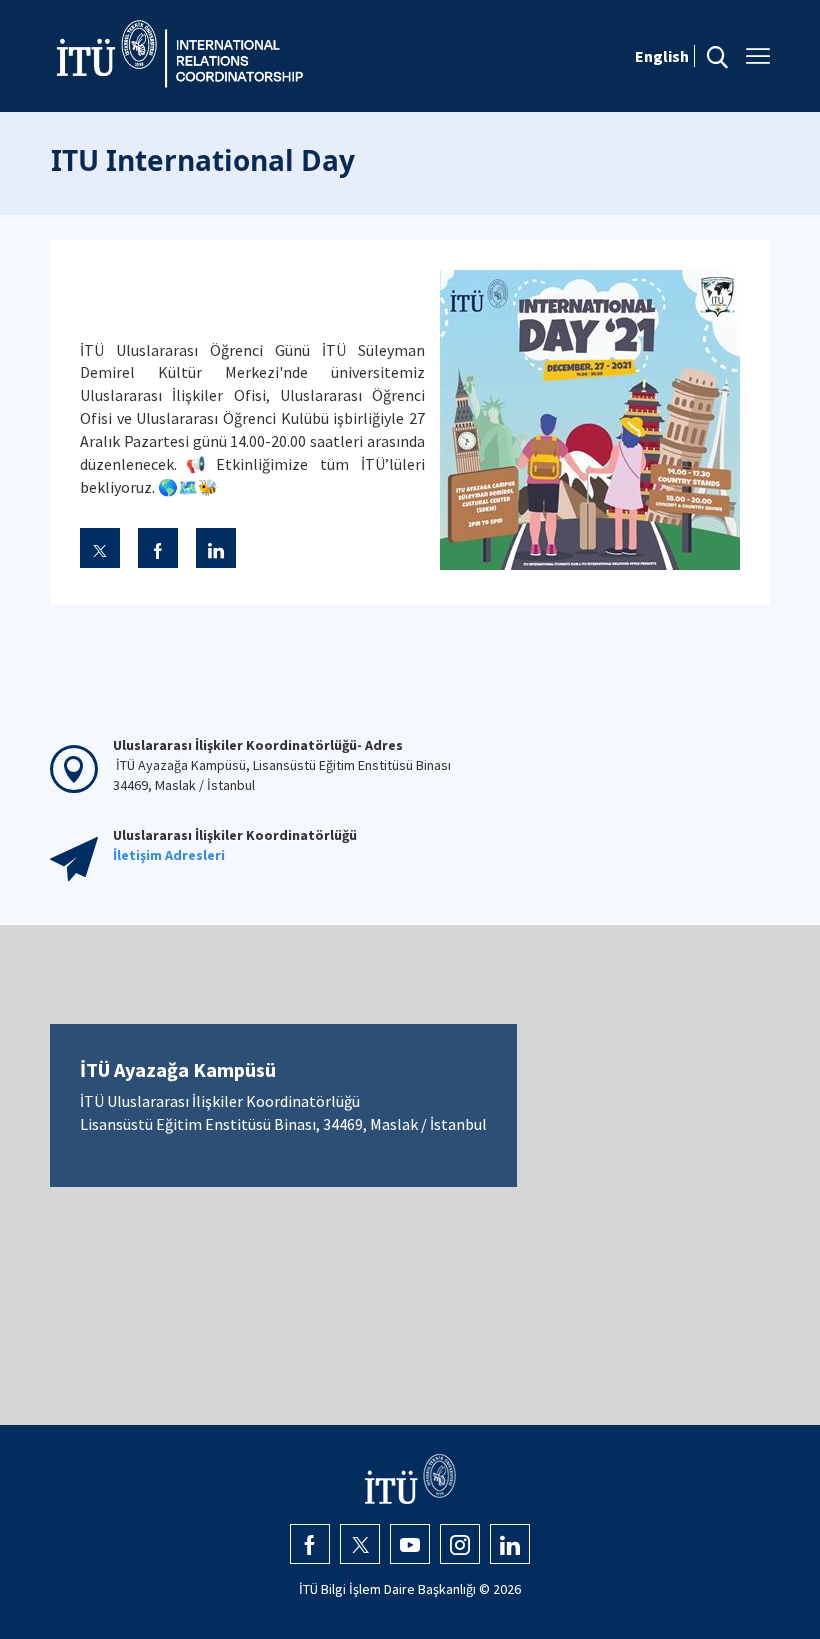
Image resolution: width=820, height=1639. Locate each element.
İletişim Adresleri (169, 855)
